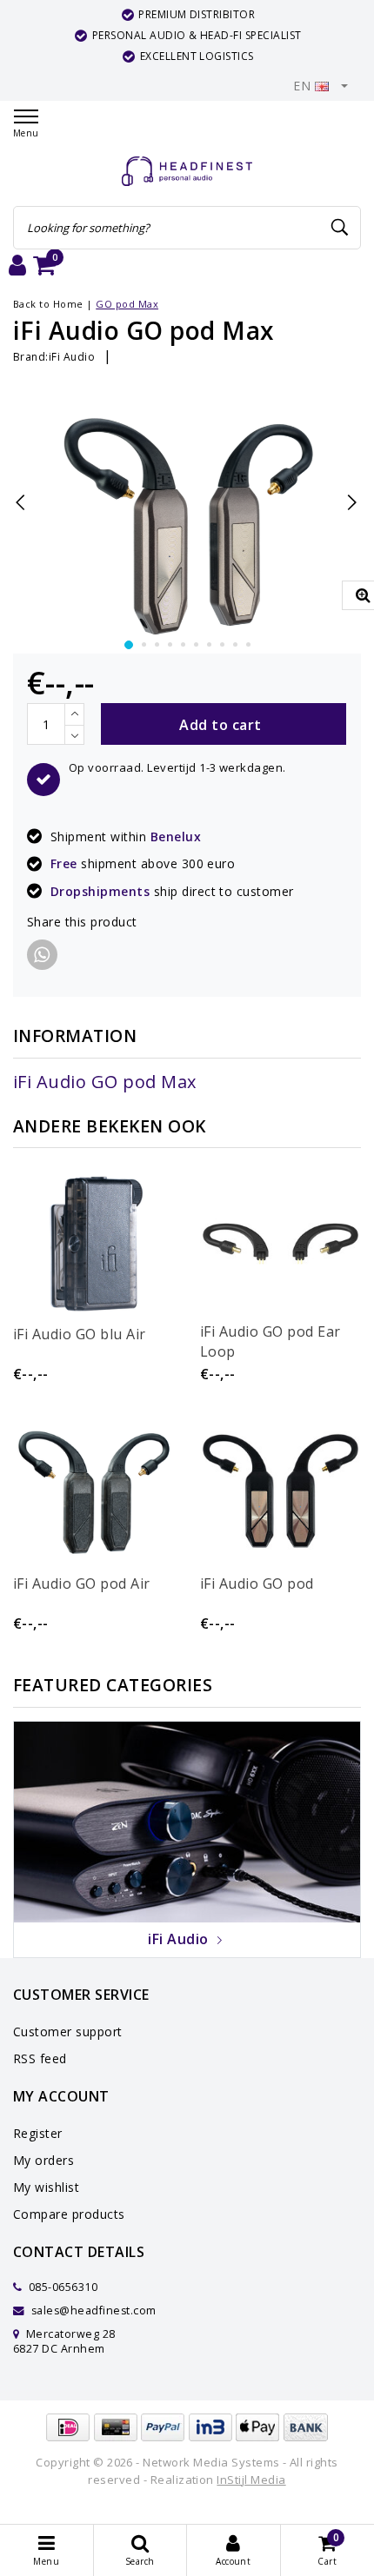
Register (38, 2133)
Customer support (68, 2032)
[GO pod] (280, 1491)
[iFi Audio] (187, 1821)
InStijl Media (251, 2480)
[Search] (340, 228)
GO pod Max (127, 304)
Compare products (69, 2214)
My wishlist (46, 2187)
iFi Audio (72, 357)
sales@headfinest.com (94, 2310)
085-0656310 (61, 2287)
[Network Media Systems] (187, 172)
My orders (43, 2160)
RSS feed (40, 2058)
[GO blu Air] (93, 1242)
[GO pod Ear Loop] (280, 1242)
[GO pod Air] (93, 1491)
